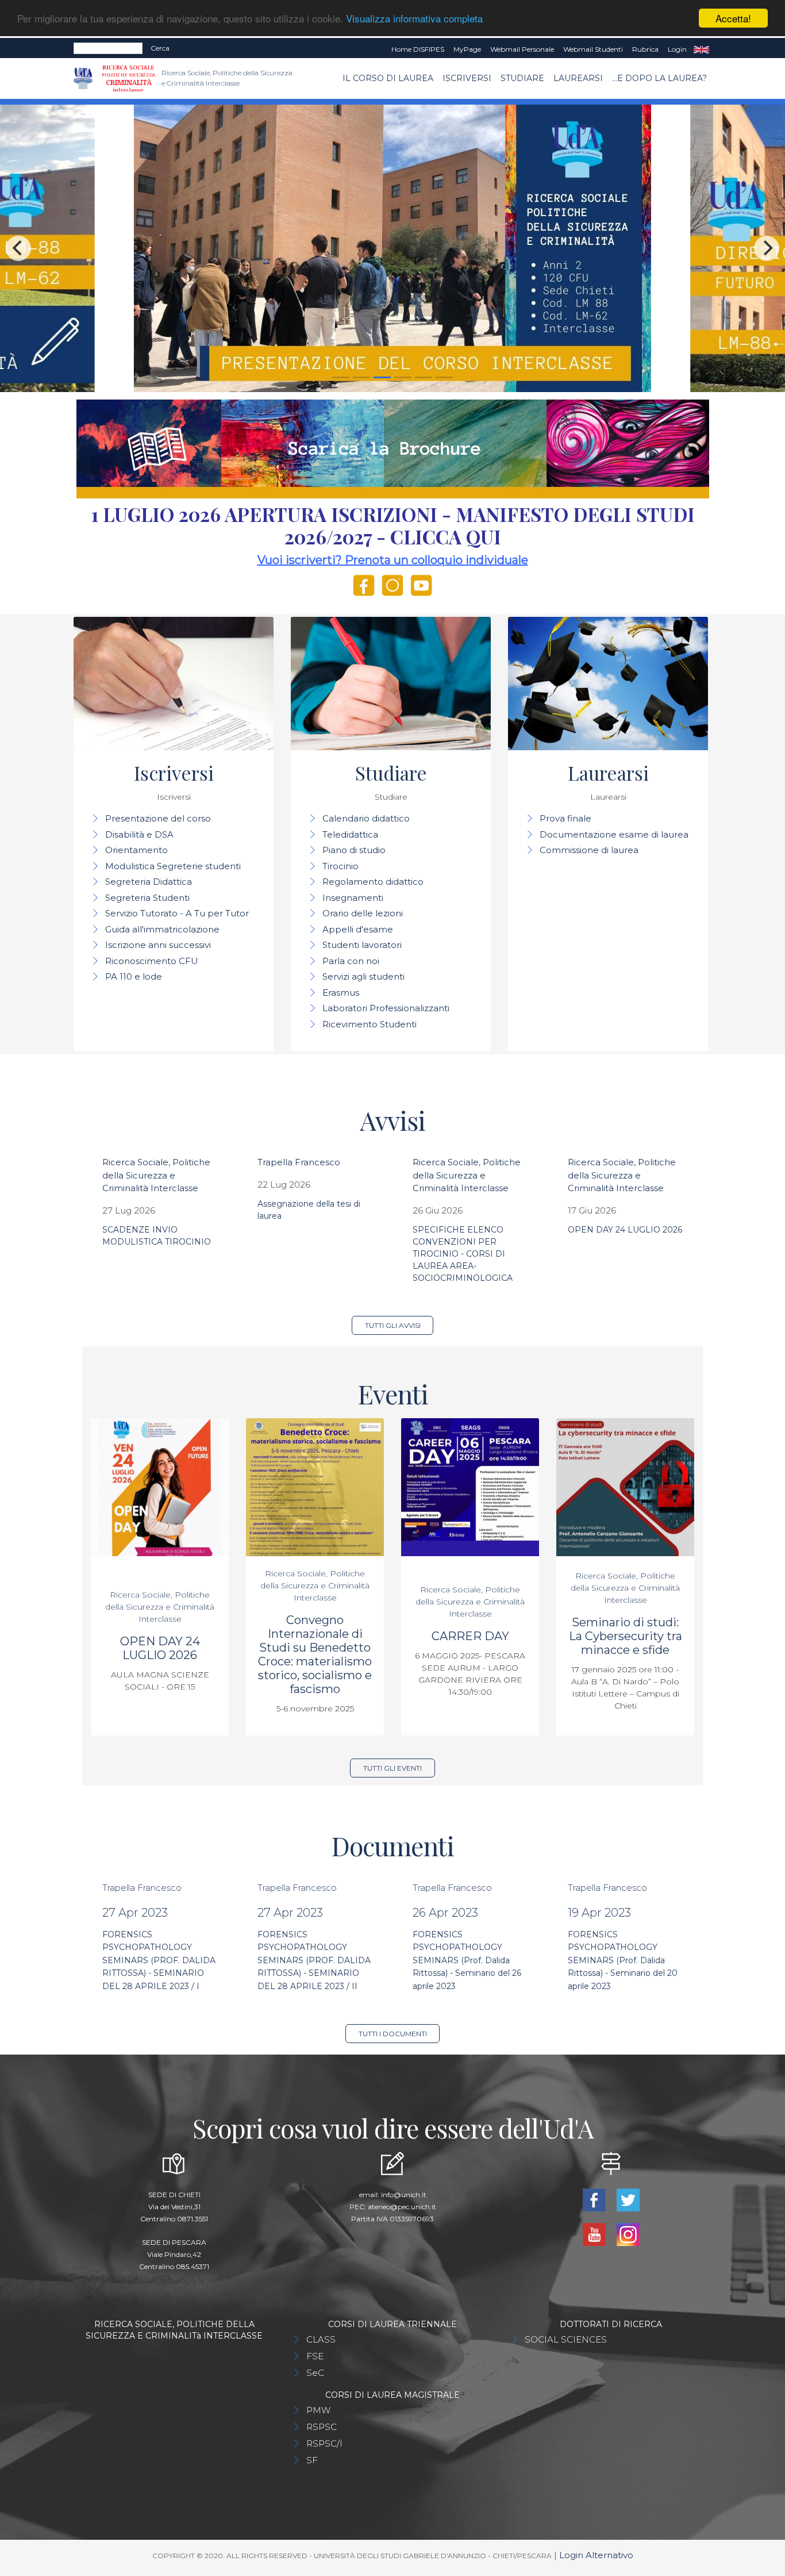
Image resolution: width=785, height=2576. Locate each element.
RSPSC (322, 2427)
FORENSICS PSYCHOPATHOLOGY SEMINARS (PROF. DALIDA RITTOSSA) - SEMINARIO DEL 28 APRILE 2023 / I (159, 1960)
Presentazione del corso (158, 818)
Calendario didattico (366, 818)
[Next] (767, 248)
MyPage (467, 49)
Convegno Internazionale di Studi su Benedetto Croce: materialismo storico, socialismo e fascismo (315, 1654)
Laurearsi (578, 78)
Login (677, 49)
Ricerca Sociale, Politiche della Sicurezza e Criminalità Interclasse (156, 1175)
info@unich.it (404, 2195)
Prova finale (565, 818)
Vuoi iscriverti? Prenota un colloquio (361, 560)
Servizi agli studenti (363, 976)
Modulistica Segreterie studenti (173, 866)
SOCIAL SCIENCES (566, 2339)
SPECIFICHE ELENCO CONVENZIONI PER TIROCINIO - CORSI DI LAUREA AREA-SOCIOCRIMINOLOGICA (463, 1254)
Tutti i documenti (393, 2034)
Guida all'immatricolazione (162, 929)
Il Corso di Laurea (388, 78)
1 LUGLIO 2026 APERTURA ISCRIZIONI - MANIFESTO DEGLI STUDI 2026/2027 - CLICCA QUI (393, 525)
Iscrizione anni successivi (158, 945)
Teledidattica (350, 834)
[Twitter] (628, 2199)
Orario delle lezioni (363, 913)
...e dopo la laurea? (659, 78)
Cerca (160, 48)
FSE (315, 2356)
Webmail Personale (522, 49)
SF (312, 2460)
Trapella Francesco (299, 1162)
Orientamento (136, 850)
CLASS (321, 2339)
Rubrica (645, 49)
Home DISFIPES (418, 49)
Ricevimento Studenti (370, 1024)
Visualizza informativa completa (414, 19)
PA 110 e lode (134, 976)
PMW (318, 2410)
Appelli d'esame (358, 929)
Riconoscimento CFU (152, 961)
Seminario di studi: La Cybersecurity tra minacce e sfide (626, 1636)
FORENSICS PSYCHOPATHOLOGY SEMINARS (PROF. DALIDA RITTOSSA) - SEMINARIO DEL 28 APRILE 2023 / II (314, 1960)
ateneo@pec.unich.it (402, 2207)
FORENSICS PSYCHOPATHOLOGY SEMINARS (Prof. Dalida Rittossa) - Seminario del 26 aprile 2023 (467, 1960)
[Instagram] (628, 2234)
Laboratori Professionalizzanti (386, 1008)
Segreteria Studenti (147, 898)
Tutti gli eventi (392, 1768)
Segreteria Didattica (149, 882)
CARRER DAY (470, 1636)
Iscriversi (467, 78)
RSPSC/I (324, 2443)
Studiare (522, 78)
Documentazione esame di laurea (614, 834)
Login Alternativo (596, 2555)
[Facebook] (595, 2199)
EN (701, 49)
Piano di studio (354, 850)
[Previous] (18, 248)
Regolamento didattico (373, 882)
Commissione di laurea (589, 850)
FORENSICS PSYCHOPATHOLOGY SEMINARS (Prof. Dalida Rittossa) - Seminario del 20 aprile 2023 (623, 1960)
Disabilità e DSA (139, 834)
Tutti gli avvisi (393, 1325)
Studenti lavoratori (362, 945)
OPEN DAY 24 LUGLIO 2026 (625, 1230)
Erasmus (341, 993)
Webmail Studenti (593, 49)
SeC (315, 2373)
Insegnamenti (353, 898)
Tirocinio (340, 866)
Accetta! (733, 18)
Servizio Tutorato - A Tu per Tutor (177, 913)
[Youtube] (595, 2234)
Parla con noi (351, 961)
